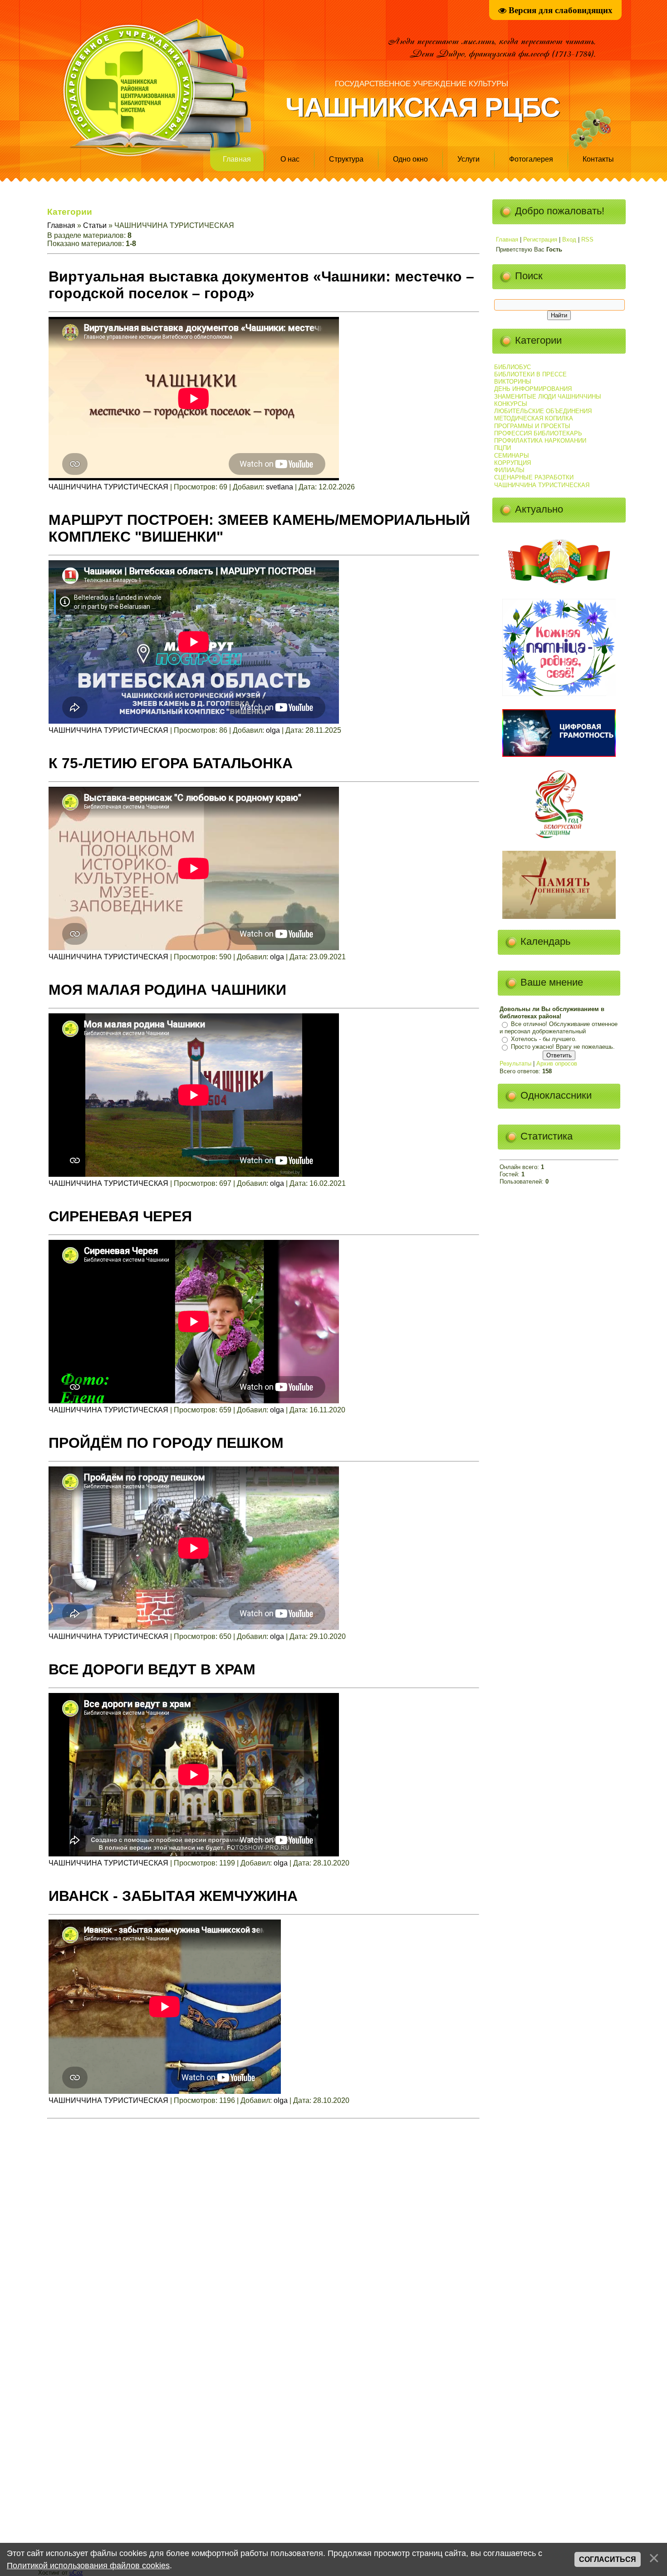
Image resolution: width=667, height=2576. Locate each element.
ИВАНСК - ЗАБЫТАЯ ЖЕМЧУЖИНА (173, 1896)
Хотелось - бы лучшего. (544, 1039)
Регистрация (540, 239)
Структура (346, 159)
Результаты (515, 1063)
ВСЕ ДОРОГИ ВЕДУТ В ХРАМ (152, 1669)
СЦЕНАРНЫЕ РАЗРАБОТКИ (534, 477)
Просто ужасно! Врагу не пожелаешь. (563, 1047)
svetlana (280, 487)
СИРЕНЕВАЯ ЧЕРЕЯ (120, 1216)
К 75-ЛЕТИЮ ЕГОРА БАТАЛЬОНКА (171, 763)
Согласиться (608, 2559)
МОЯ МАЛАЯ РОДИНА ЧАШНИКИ (167, 990)
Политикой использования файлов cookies (88, 2566)
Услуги (468, 159)
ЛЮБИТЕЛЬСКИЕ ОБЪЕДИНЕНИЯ (543, 411)
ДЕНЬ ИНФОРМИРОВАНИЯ (533, 389)
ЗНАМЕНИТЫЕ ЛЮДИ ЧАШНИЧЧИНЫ (548, 397)
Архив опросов (557, 1063)
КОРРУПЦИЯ (513, 463)
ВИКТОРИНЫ (513, 382)
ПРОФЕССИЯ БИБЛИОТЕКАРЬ (538, 433)
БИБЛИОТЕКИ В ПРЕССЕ (530, 374)
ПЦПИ (503, 448)
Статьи (95, 225)
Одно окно (410, 159)
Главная (237, 159)
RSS (587, 239)
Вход (569, 239)
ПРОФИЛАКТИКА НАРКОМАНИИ (540, 441)
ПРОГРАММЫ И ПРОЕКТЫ (532, 426)
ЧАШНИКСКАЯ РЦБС (422, 107)
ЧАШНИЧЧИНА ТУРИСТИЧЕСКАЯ (108, 487)
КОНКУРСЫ (511, 404)
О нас (290, 159)
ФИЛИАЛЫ (509, 470)
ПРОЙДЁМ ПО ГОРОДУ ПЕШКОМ (166, 1443)
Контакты (598, 159)
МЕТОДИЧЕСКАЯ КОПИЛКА (534, 418)
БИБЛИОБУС (513, 367)
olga (273, 730)
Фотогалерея (531, 159)
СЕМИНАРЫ (512, 456)
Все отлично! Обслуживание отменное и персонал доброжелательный (559, 1028)
